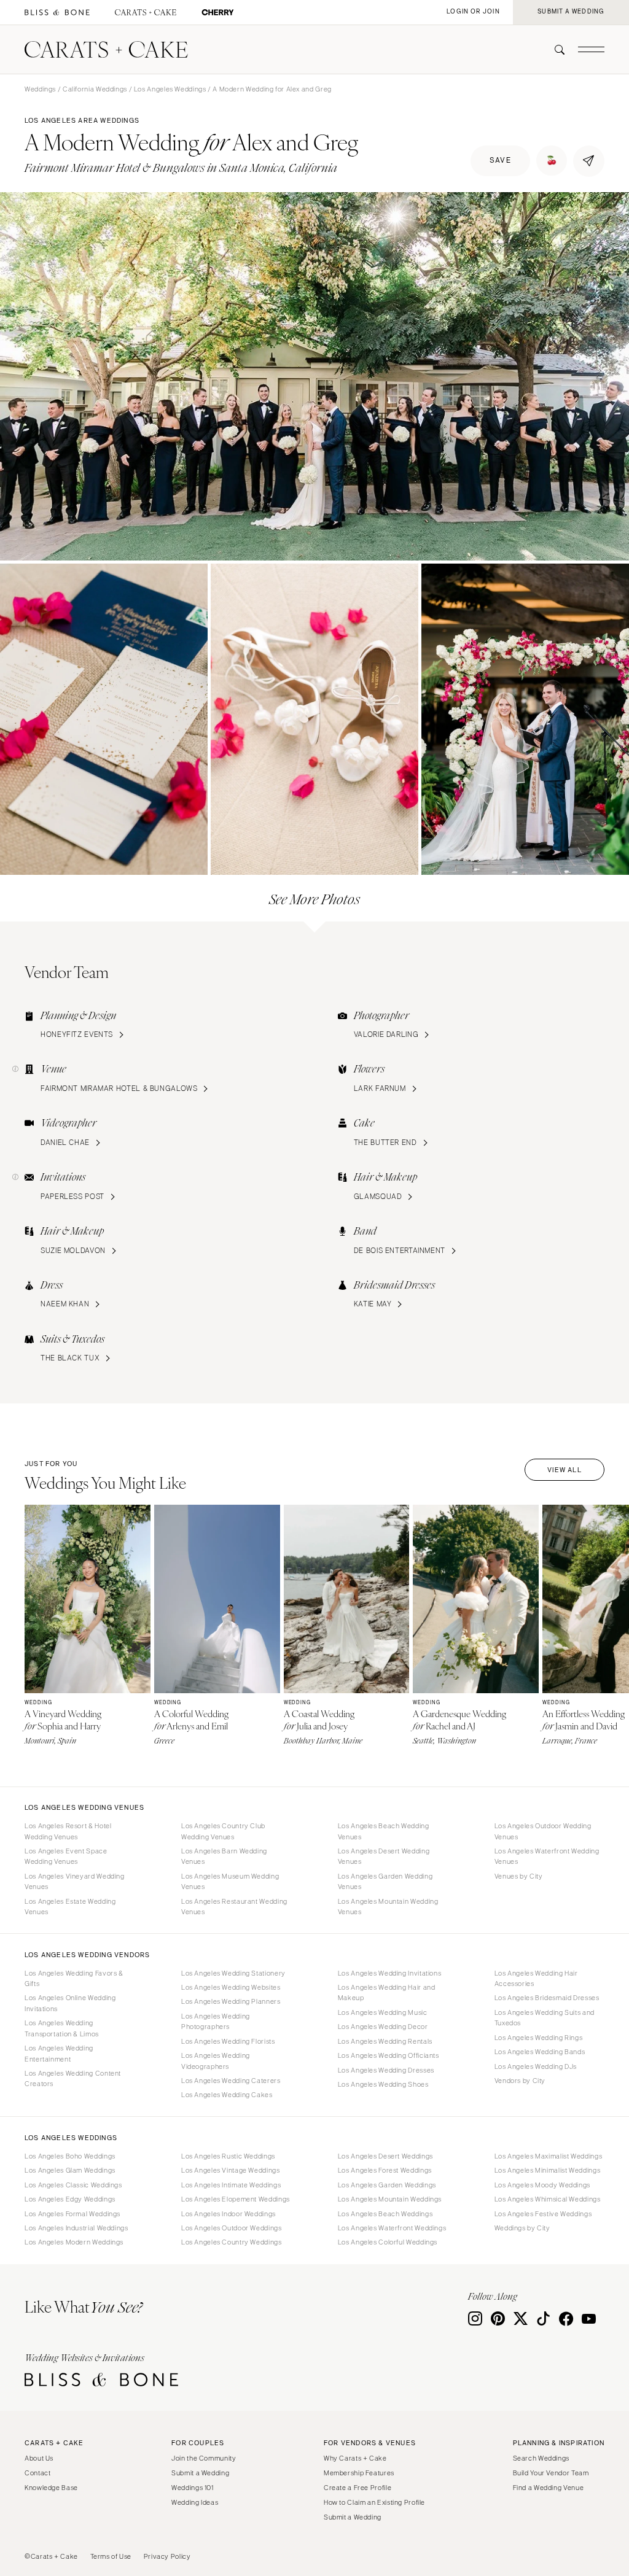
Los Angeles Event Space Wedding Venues (66, 1856)
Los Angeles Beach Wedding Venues (384, 1831)
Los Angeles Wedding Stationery (233, 1973)
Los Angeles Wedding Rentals (385, 2041)
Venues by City (519, 1876)
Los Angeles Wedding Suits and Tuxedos (545, 2018)
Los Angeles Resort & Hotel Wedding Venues (68, 1831)
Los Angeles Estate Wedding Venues (70, 1907)
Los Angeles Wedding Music (383, 2012)
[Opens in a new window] (57, 13)
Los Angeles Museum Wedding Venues (230, 1881)
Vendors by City (520, 2081)
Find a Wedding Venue (549, 2488)
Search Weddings (541, 2458)
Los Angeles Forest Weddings (385, 2170)
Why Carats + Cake (355, 2458)
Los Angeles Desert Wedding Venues (384, 1856)
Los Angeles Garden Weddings (387, 2185)
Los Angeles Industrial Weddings (76, 2228)
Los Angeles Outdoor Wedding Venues (543, 1831)
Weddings (40, 89)
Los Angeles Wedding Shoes (383, 2084)
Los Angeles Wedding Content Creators (73, 2078)
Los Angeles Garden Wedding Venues (385, 1881)
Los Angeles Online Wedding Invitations (70, 2003)
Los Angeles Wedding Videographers (216, 2061)
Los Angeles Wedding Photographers (216, 2021)
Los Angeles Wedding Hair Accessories (536, 1978)
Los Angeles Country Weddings (232, 2242)
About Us (39, 2458)
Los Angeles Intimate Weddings (231, 2185)
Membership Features (359, 2473)
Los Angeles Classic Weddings (73, 2185)
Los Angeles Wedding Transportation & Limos (62, 2028)
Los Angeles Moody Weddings (542, 2185)
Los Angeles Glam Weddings (70, 2170)
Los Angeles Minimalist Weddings (548, 2170)
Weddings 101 (193, 2488)
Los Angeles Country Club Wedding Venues (223, 1831)
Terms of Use (111, 2556)
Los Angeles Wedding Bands (540, 2052)
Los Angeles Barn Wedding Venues (224, 1856)
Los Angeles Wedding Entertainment (59, 2053)
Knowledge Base (51, 2488)
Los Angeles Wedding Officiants (389, 2055)
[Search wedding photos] (218, 13)
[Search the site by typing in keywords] (555, 50)
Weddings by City (522, 2228)
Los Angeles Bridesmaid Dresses (547, 1998)
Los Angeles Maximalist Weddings (549, 2156)
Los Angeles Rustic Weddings (228, 2156)
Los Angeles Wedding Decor (383, 2027)
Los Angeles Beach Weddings (385, 2214)
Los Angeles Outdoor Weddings (232, 2228)
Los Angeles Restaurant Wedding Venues (234, 1907)
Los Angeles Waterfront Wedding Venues (547, 1856)
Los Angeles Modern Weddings (74, 2242)
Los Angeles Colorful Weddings (388, 2242)
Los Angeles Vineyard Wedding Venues (75, 1881)
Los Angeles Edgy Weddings (70, 2199)
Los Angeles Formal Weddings (72, 2214)
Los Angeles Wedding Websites (231, 1987)
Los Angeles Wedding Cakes (227, 2095)
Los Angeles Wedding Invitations (390, 1973)
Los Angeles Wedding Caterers (231, 2081)
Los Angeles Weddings (170, 89)
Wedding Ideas (195, 2502)
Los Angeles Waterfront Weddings (392, 2228)
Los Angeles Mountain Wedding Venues (388, 1907)
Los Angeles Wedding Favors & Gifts (74, 1978)
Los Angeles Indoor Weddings (229, 2214)
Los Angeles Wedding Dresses (386, 2070)
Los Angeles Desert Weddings (385, 2156)
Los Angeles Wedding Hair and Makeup (387, 1992)
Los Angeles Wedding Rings (539, 2038)
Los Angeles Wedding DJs (536, 2066)
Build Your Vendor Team (551, 2473)
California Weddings (95, 89)
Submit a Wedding (200, 2473)
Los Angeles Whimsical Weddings (548, 2199)
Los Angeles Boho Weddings (70, 2156)
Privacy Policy (167, 2556)
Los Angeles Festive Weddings (543, 2214)
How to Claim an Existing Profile (374, 2502)
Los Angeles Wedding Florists (228, 2041)
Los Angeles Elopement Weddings (236, 2199)
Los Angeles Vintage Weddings (231, 2170)
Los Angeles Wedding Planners (231, 2001)
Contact (37, 2473)
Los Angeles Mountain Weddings (390, 2199)
